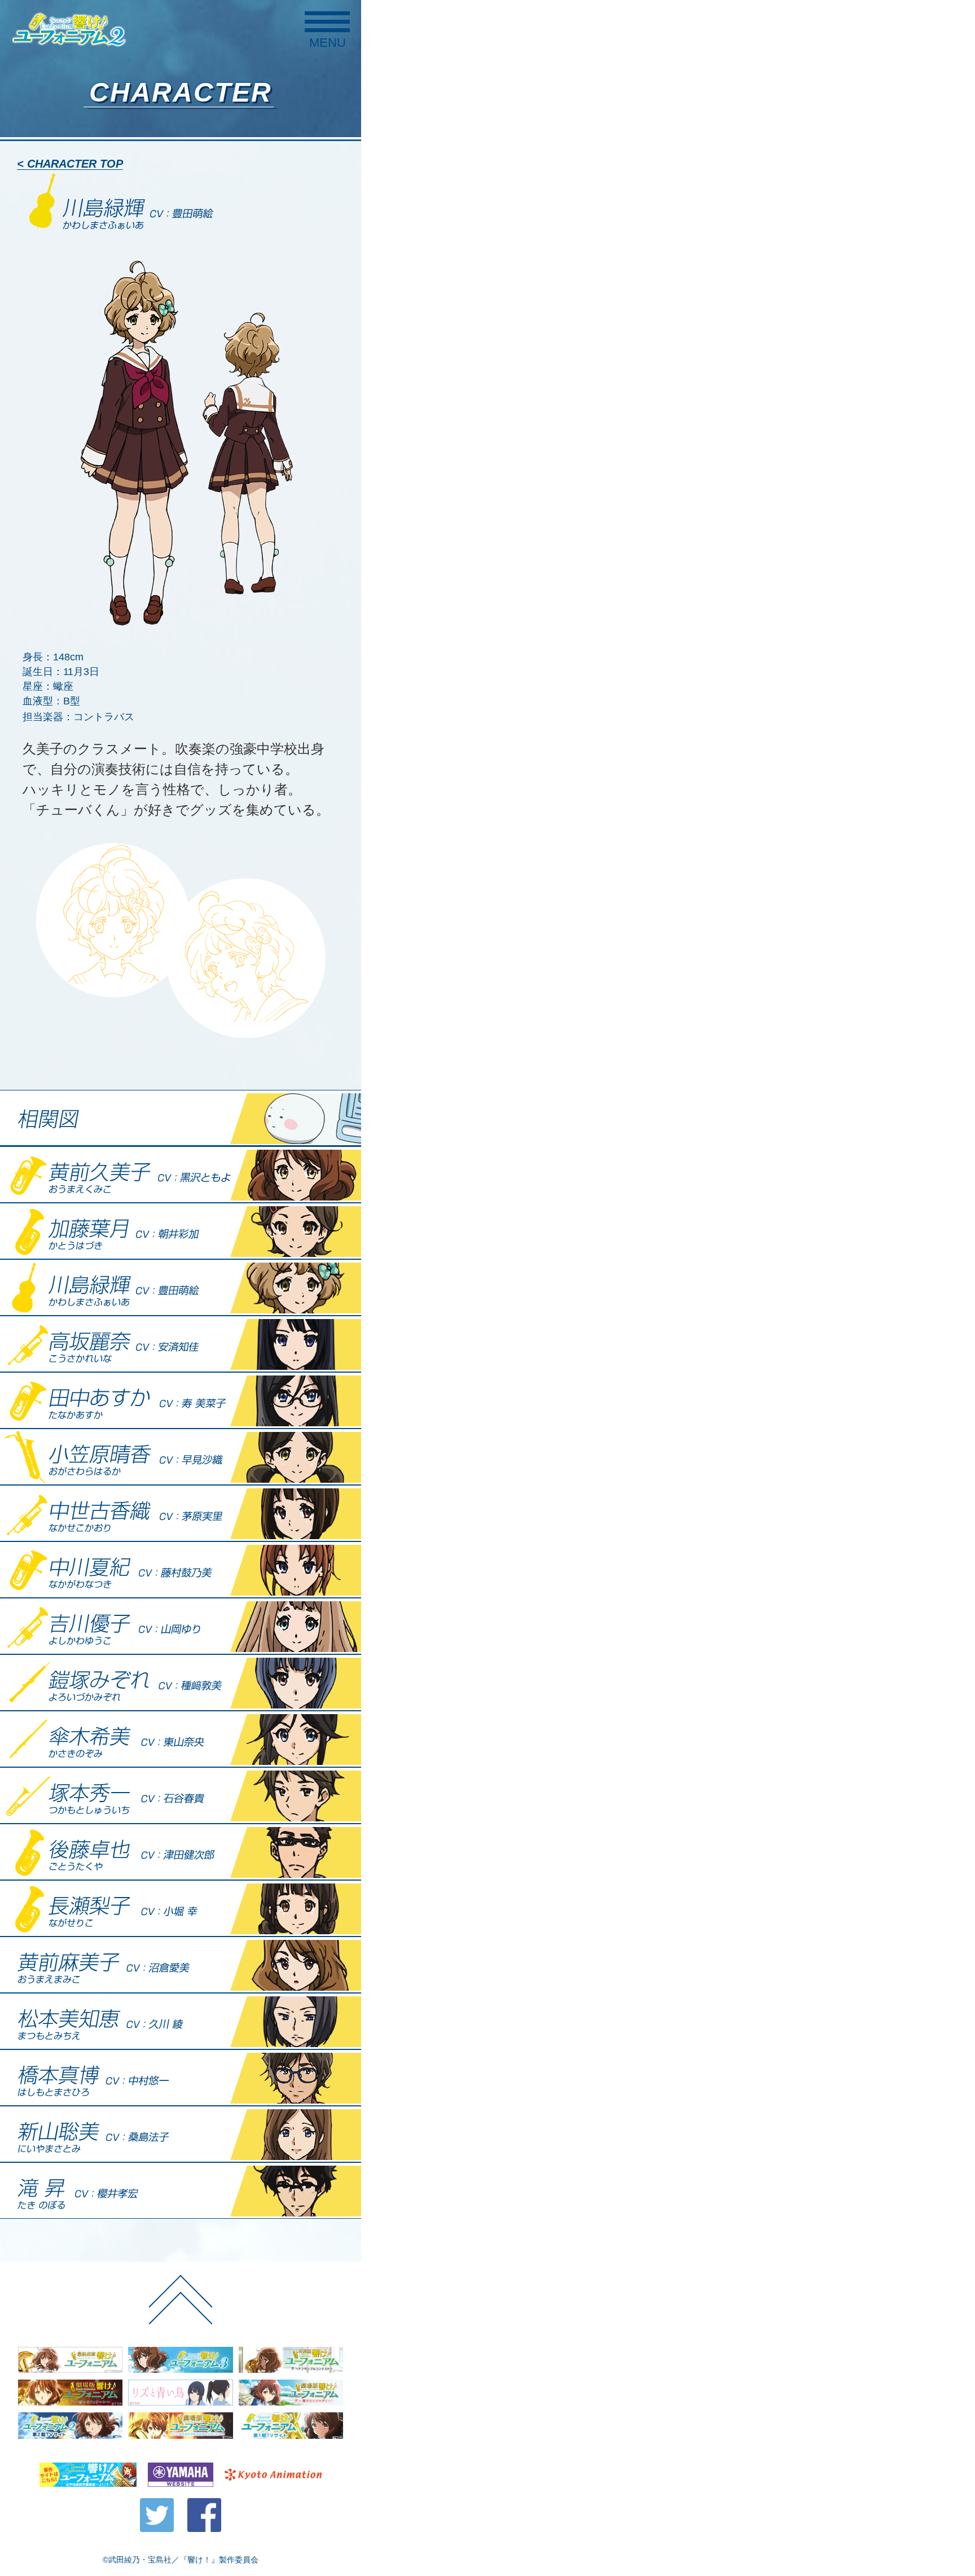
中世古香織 (181, 1513)
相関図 (181, 1118)
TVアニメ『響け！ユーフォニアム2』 (69, 29)
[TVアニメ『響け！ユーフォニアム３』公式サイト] (180, 2360)
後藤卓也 (181, 1852)
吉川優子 (181, 1626)
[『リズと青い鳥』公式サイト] (180, 2393)
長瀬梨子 (181, 1908)
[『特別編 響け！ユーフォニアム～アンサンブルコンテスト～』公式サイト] (291, 2360)
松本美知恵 (181, 2021)
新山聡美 (181, 2134)
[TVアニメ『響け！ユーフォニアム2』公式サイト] (70, 2426)
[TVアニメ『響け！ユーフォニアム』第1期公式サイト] (291, 2426)
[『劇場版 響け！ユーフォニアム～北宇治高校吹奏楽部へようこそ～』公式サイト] (180, 2426)
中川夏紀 (181, 1570)
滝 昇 (181, 2191)
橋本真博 (181, 2078)
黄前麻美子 (181, 1965)
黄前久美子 (181, 1175)
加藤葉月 (181, 1231)
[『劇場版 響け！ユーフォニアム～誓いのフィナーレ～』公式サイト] (70, 2393)
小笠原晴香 (181, 1457)
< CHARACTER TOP (70, 164)
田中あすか (181, 1400)
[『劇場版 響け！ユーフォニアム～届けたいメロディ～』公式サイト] (291, 2393)
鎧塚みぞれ (181, 1683)
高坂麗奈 (181, 1344)
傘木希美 (181, 1739)
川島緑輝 (181, 1287)
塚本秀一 (181, 1795)
